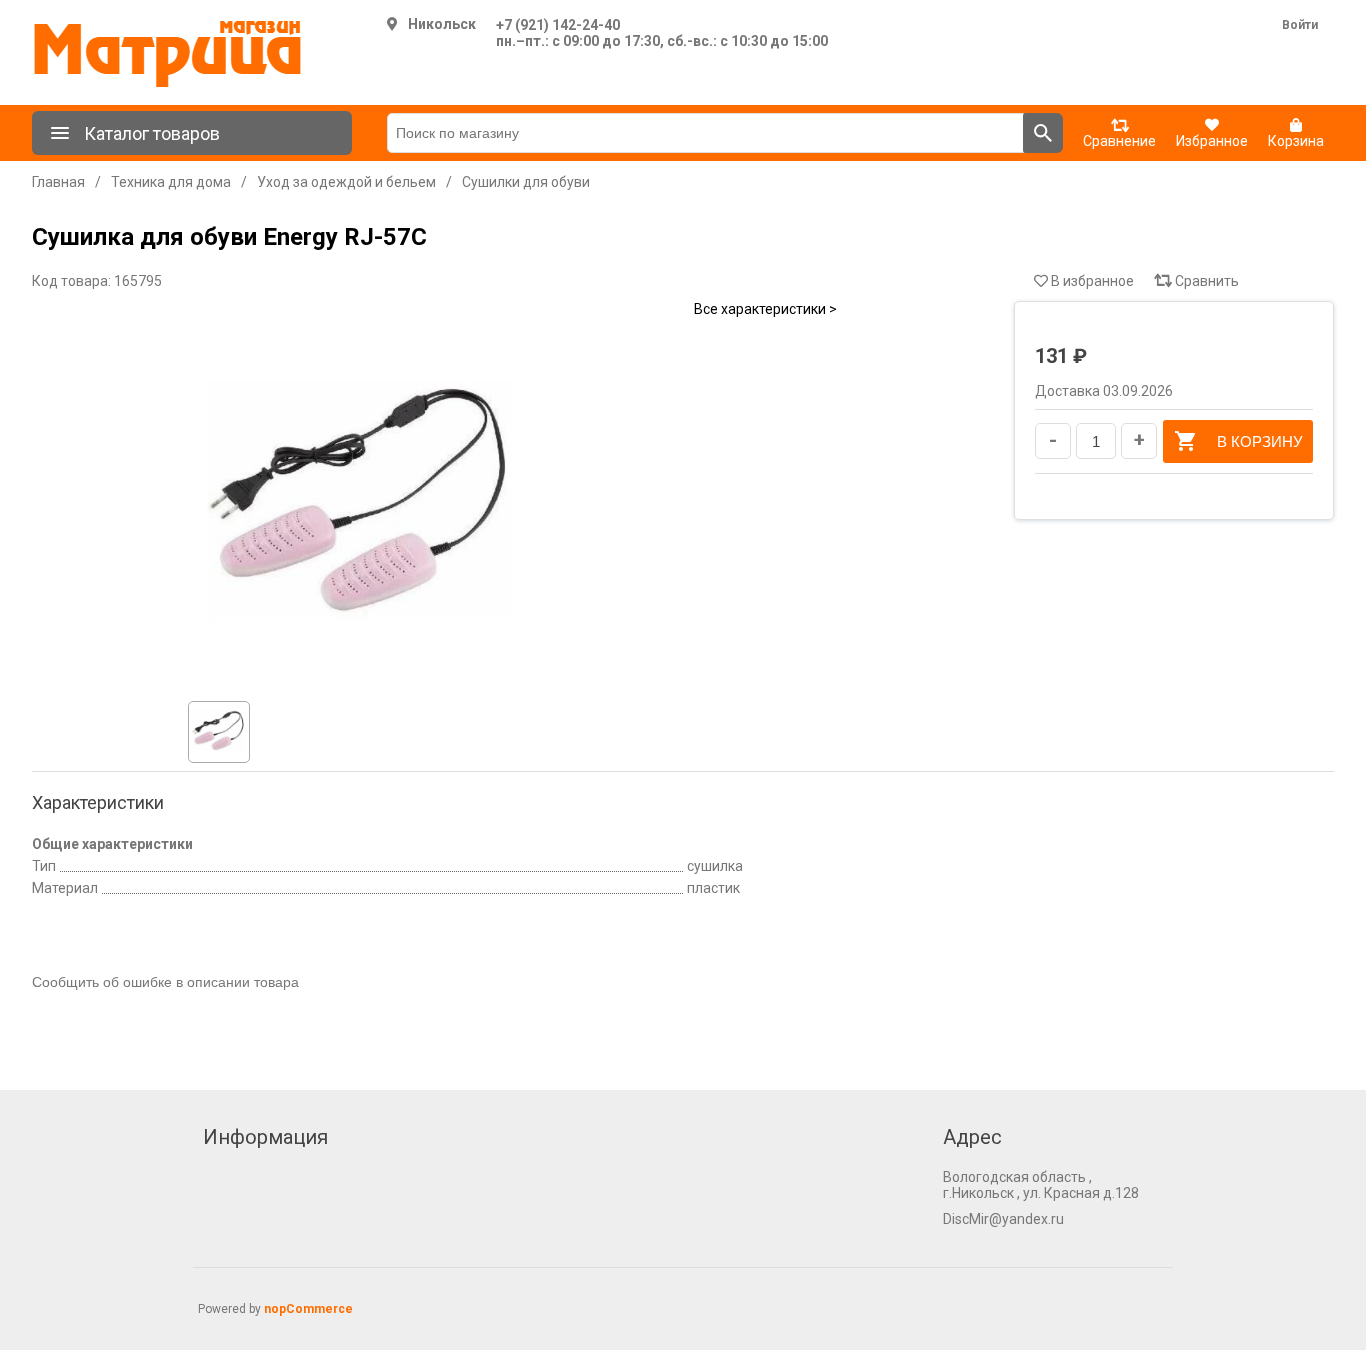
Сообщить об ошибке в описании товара (165, 982)
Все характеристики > (765, 309)
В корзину (1260, 441)
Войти (1300, 25)
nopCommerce (308, 1309)
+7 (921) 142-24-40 (558, 25)
